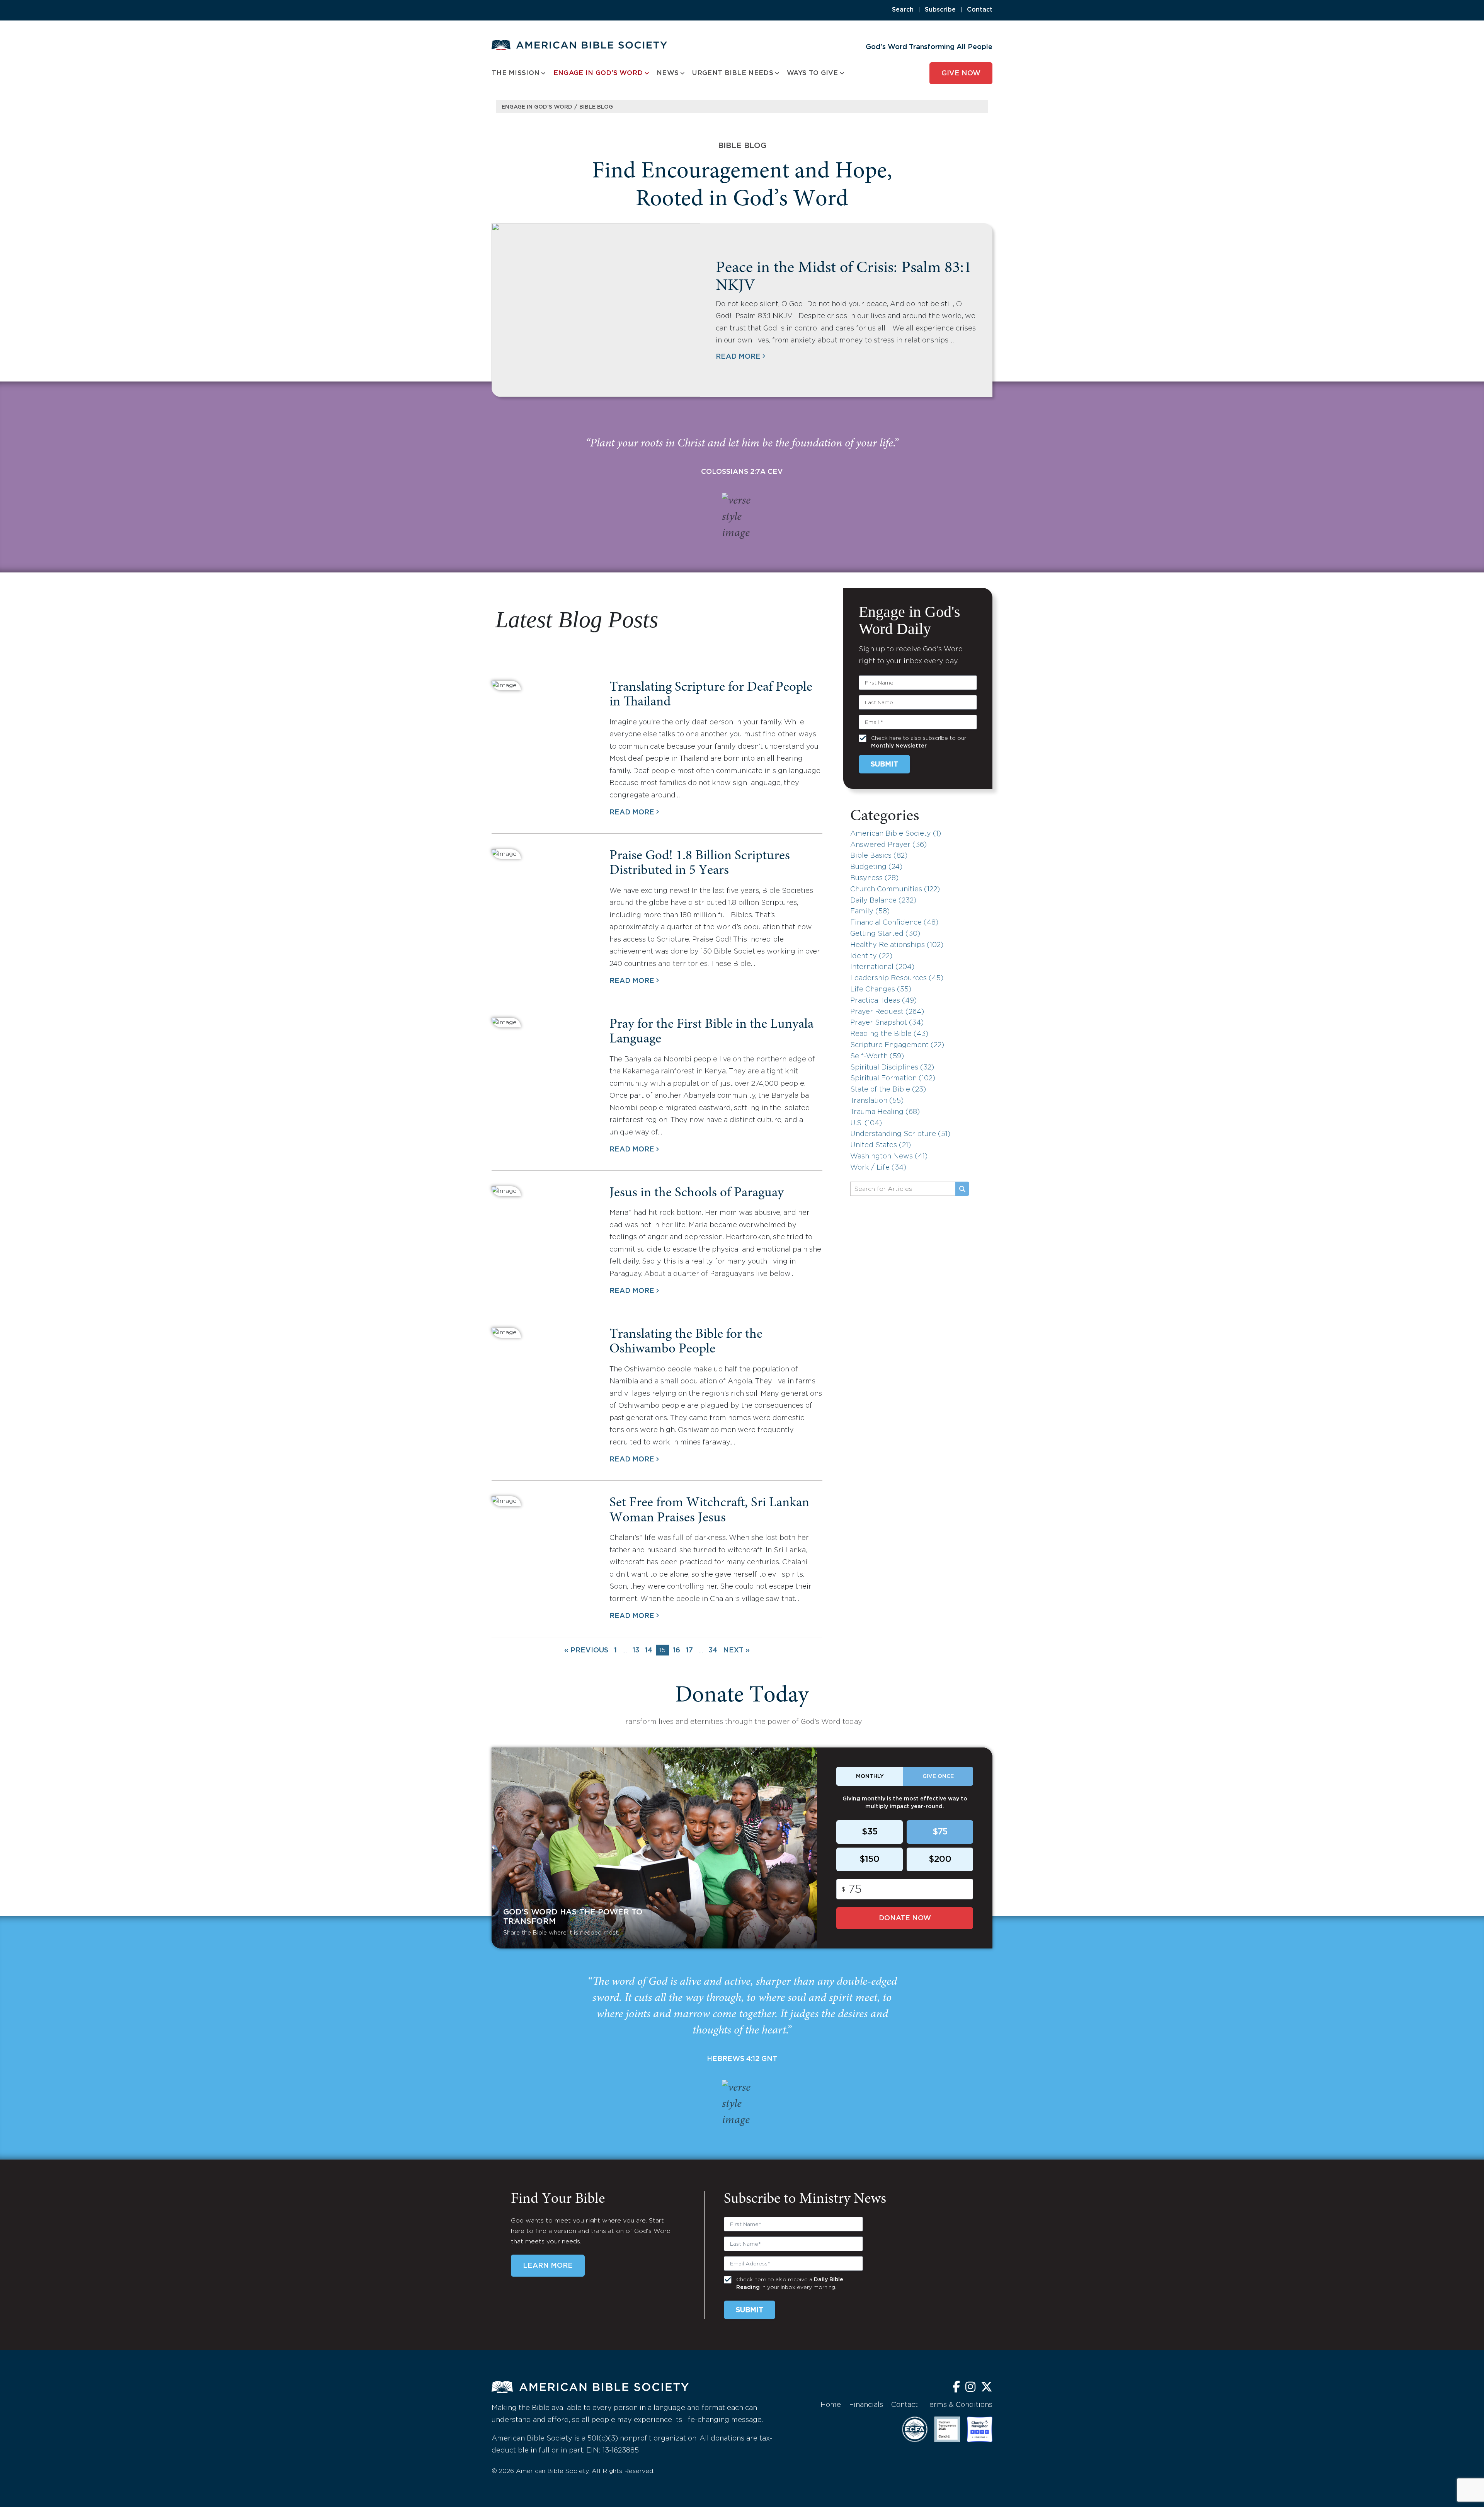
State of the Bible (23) (888, 1090)
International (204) (882, 967)
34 (713, 1650)
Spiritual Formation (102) (893, 1078)
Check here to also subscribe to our (919, 742)
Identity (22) (871, 956)
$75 (940, 1832)
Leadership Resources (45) (897, 978)
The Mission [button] (516, 73)
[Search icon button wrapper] (962, 1189)
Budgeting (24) (876, 867)
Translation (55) (877, 1101)
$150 (870, 1860)
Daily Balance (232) (883, 901)
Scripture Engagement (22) (897, 1045)
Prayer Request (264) (887, 1012)
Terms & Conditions (959, 2405)
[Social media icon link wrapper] (956, 2388)
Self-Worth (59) (877, 1056)
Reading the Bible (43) (889, 1034)
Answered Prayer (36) (888, 845)
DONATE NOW (905, 1918)
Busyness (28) (874, 878)
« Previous (586, 1650)
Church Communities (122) (895, 889)
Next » (736, 1650)
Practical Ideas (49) (883, 1001)
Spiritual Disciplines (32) (892, 1068)
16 (676, 1650)
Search (903, 10)
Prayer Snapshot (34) (887, 1023)
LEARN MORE (548, 2266)
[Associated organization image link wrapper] (915, 2429)
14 (649, 1650)
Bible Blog (596, 107)
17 (689, 1650)
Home (831, 2405)
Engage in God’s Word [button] (598, 73)
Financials (866, 2405)
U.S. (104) (866, 1123)
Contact (980, 10)
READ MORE (738, 357)
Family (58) (870, 911)
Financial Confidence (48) (894, 923)
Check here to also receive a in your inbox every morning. (790, 2284)
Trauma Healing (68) (885, 1112)
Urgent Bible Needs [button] (733, 73)
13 (636, 1650)
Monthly (870, 1776)
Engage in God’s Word (537, 107)
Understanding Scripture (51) (900, 1134)
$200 (940, 1860)
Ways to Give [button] (813, 73)
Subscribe (940, 10)
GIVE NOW (961, 73)
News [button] (668, 73)
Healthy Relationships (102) (897, 945)
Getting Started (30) (885, 934)
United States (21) (881, 1145)
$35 (870, 1832)
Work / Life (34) (878, 1168)
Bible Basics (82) (879, 856)
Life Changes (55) (881, 990)
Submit (884, 765)
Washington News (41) (889, 1156)
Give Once (938, 1776)
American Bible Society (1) (896, 834)
